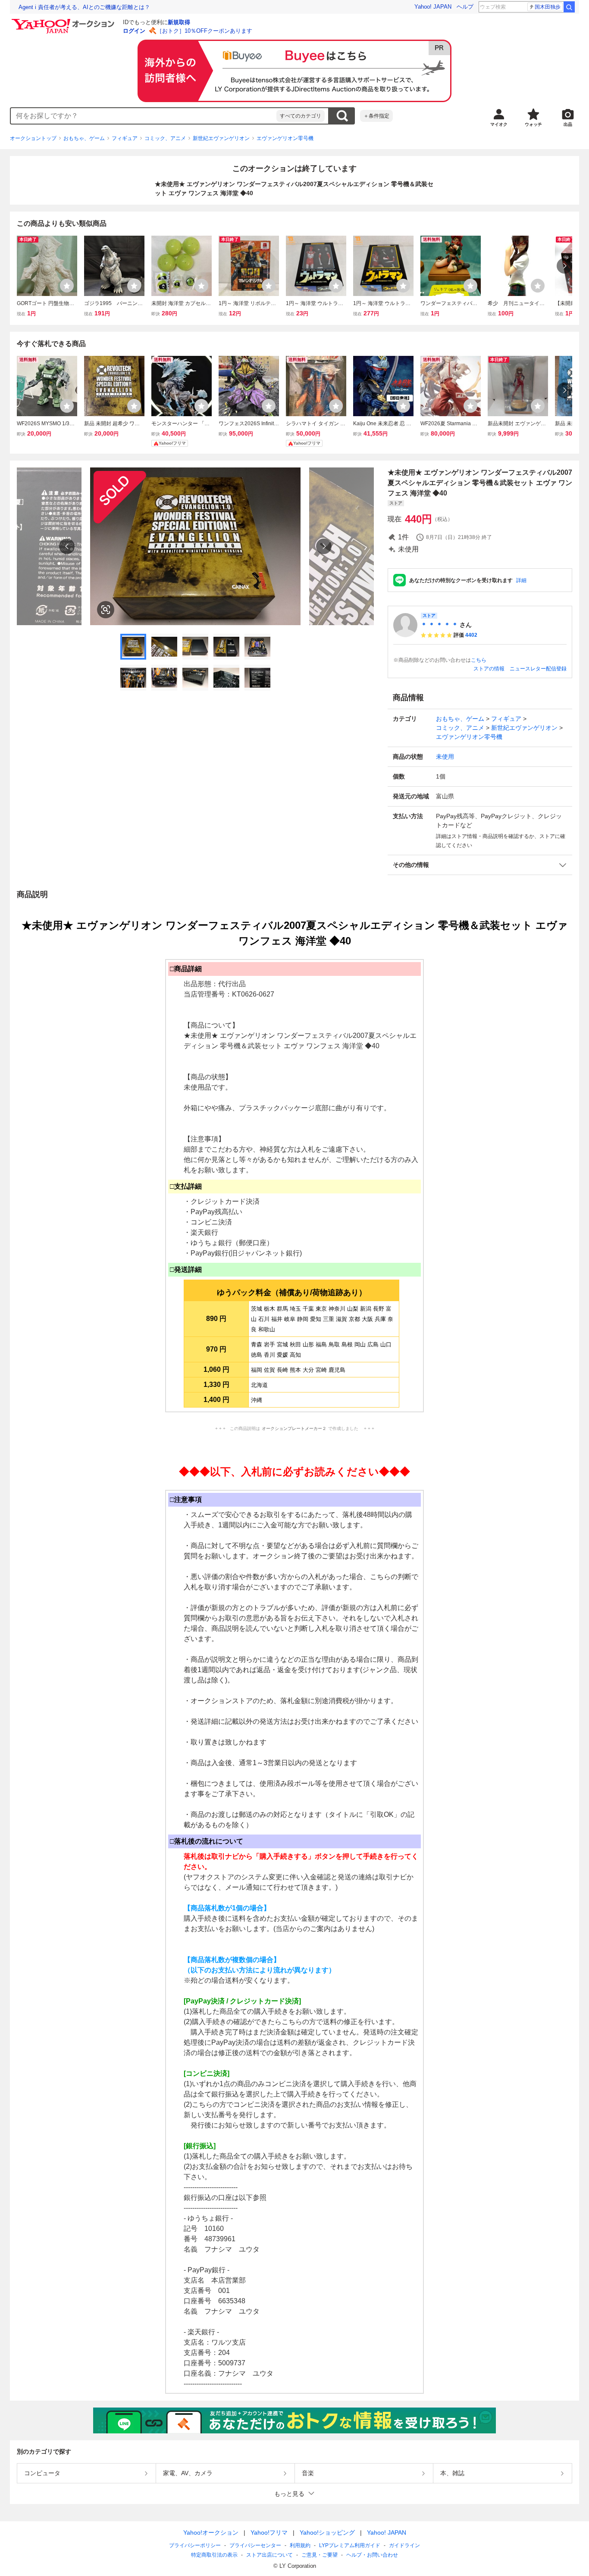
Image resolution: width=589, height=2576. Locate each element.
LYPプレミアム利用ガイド (350, 2545)
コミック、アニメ (165, 138)
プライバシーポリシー (195, 2545)
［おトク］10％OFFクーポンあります (204, 31)
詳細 (521, 580)
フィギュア (125, 138)
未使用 (445, 757)
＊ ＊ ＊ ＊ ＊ (439, 625)
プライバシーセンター (255, 2545)
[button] (480, 865)
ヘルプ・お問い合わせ (372, 2555)
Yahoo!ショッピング (327, 2532)
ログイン (134, 31)
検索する (342, 116)
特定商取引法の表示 (214, 2555)
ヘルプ (465, 7)
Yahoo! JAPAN (433, 7)
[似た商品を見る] (106, 610)
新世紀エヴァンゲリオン (221, 138)
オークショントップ (33, 138)
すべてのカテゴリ (301, 116)
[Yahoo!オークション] (64, 21)
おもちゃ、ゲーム (84, 138)
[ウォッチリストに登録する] (67, 286)
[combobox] (144, 116)
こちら (479, 660)
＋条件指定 (376, 116)
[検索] (569, 7)
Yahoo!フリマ (269, 2532)
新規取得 (179, 22)
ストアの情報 (489, 669)
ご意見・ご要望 (320, 2555)
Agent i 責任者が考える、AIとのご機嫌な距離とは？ (84, 7)
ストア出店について (269, 2555)
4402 (471, 635)
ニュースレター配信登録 (538, 669)
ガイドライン (404, 2545)
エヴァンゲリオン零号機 (285, 138)
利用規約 (300, 2545)
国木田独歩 (548, 7)
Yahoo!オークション (211, 2532)
